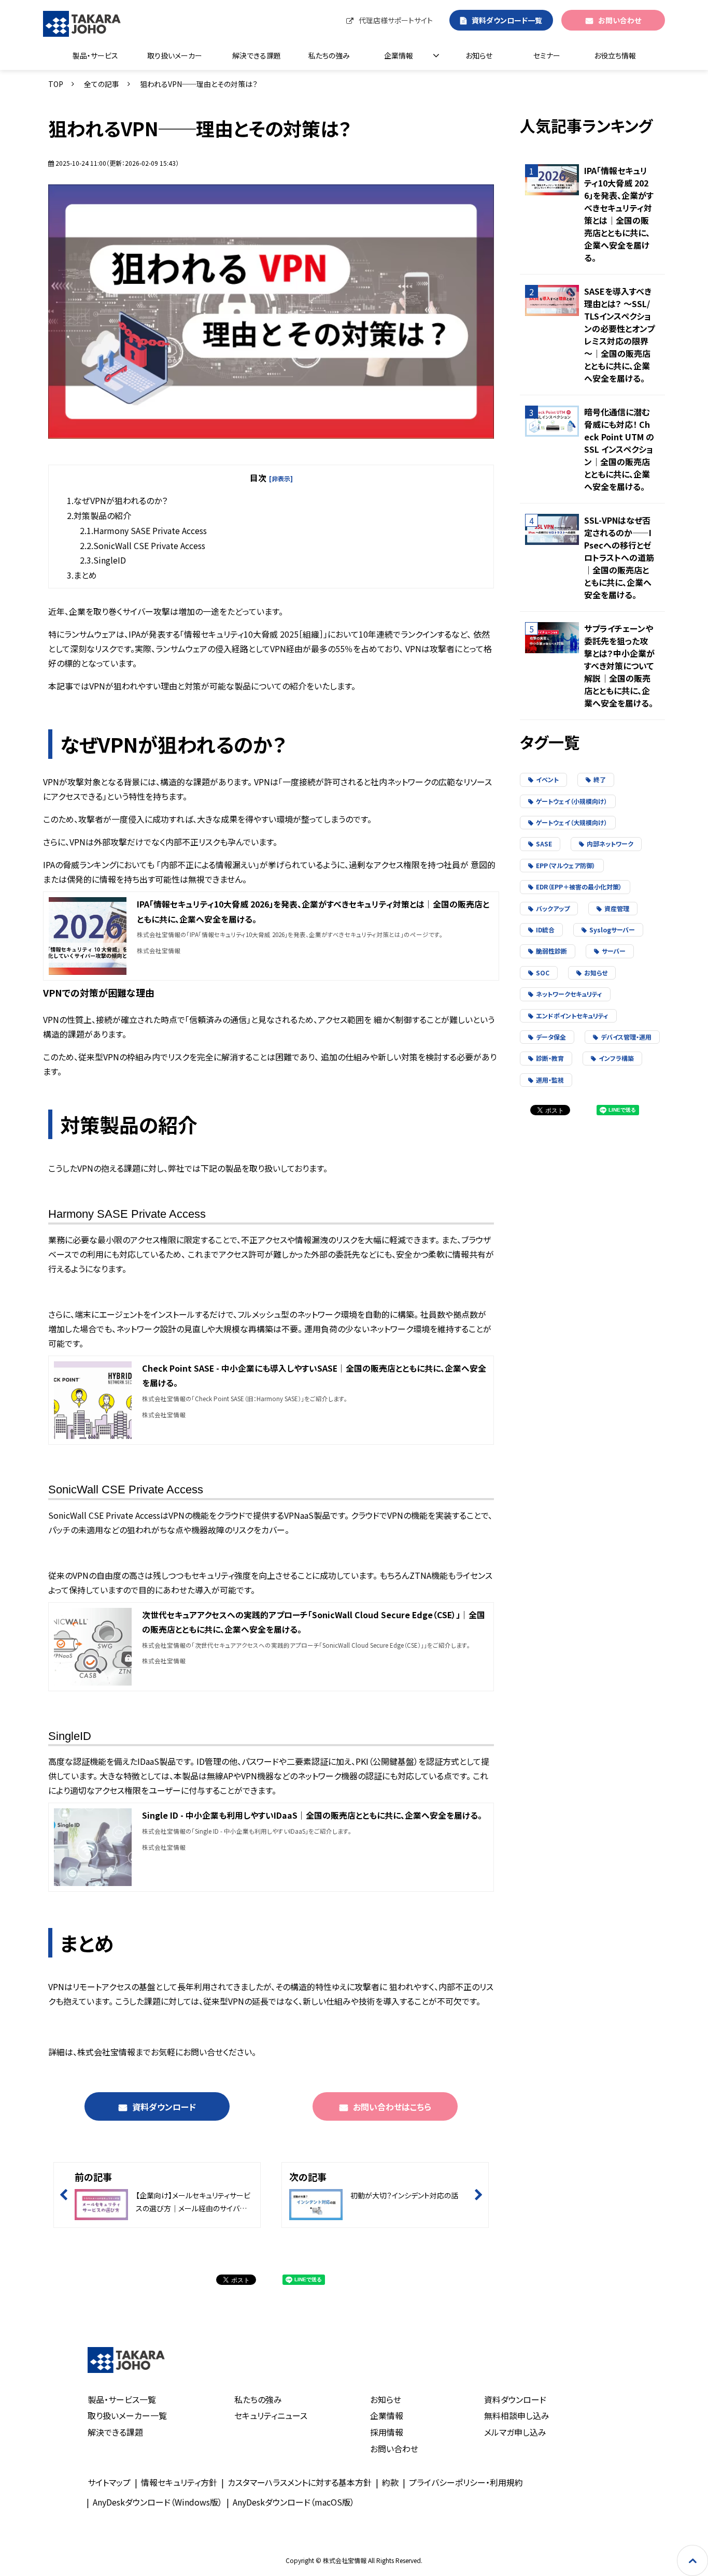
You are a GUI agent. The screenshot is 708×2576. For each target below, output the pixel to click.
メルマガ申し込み (515, 2432)
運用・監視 (550, 1080)
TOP (56, 84)
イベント (547, 779)
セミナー (547, 55)
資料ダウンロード (164, 2107)
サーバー (614, 951)
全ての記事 (102, 84)
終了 (600, 779)
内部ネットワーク (610, 844)
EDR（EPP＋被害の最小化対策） (579, 887)
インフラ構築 (616, 1058)
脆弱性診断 (551, 951)
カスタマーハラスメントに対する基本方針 (300, 2482)
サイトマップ (109, 2482)
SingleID (110, 560)
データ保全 (551, 1037)
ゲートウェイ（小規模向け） (572, 801)
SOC (543, 973)
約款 (390, 2482)
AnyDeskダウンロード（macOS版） (294, 2502)
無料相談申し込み (517, 2415)
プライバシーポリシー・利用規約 (466, 2482)
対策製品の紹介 (102, 515)
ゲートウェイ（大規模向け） (572, 822)
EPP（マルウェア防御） (566, 865)
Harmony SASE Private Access (150, 530)
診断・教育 (550, 1058)
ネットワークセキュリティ (569, 994)
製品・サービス (95, 55)
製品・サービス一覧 (122, 2399)
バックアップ (553, 908)
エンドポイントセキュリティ (572, 1016)
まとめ (85, 575)
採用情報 (387, 2432)
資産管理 (617, 908)
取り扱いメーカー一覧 (127, 2415)
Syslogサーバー (612, 930)
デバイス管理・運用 (626, 1037)
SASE (544, 844)
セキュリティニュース (271, 2415)
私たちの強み (329, 55)
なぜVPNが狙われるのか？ (121, 500)
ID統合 (545, 930)
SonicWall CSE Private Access (149, 545)
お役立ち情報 (615, 55)
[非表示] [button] (281, 478)
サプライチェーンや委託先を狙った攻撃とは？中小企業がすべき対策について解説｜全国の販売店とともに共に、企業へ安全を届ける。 (619, 666)
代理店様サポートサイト (396, 20)
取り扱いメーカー (175, 55)
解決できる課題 (257, 55)
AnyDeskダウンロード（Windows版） (158, 2502)
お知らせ (479, 55)
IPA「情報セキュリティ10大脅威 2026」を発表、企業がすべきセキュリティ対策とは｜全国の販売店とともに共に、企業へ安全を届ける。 (619, 214)
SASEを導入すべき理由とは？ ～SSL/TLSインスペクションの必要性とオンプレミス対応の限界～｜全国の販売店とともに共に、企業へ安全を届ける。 (619, 335)
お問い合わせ (620, 20)
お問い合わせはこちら (392, 2107)
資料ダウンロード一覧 (507, 20)
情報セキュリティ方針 (179, 2482)
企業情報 (399, 55)
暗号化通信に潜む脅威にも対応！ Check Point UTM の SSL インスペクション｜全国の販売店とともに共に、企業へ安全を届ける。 (619, 449)
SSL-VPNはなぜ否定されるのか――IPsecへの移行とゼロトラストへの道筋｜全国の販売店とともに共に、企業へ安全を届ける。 (619, 557)
